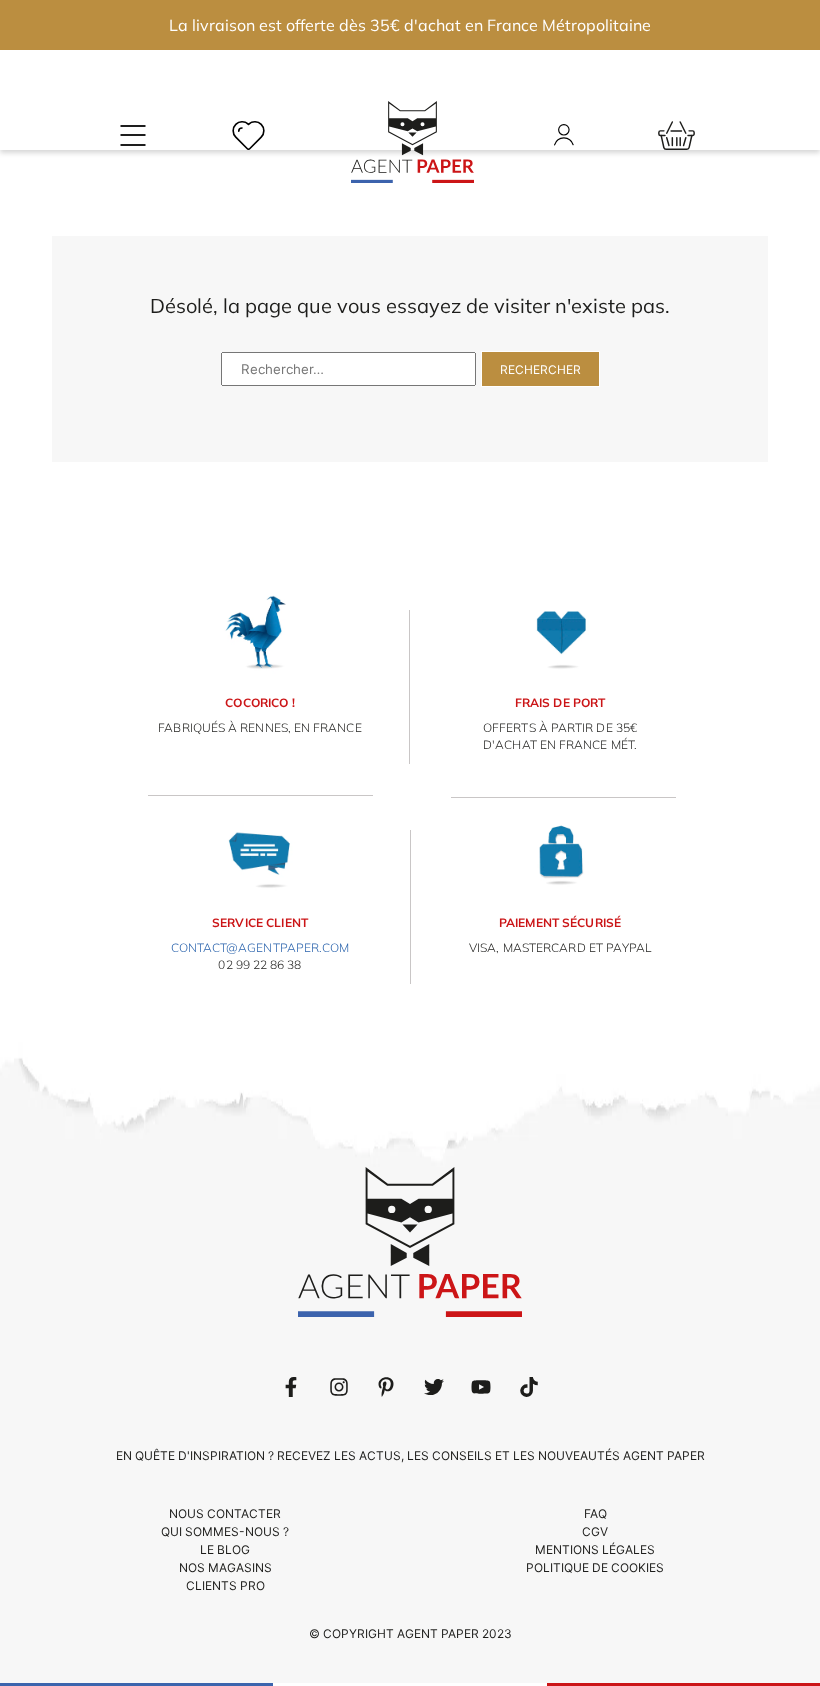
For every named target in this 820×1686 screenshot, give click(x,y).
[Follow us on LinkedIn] (339, 1387)
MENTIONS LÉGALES (595, 1549)
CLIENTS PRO (225, 1585)
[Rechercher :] (351, 366)
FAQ (595, 1513)
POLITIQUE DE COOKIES (595, 1567)
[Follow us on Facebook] (291, 1387)
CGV (595, 1531)
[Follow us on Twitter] (434, 1387)
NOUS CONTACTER (225, 1513)
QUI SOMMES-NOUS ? (225, 1531)
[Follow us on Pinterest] (386, 1387)
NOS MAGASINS (225, 1567)
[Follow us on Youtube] (481, 1387)
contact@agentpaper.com (260, 947)
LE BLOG (225, 1549)
